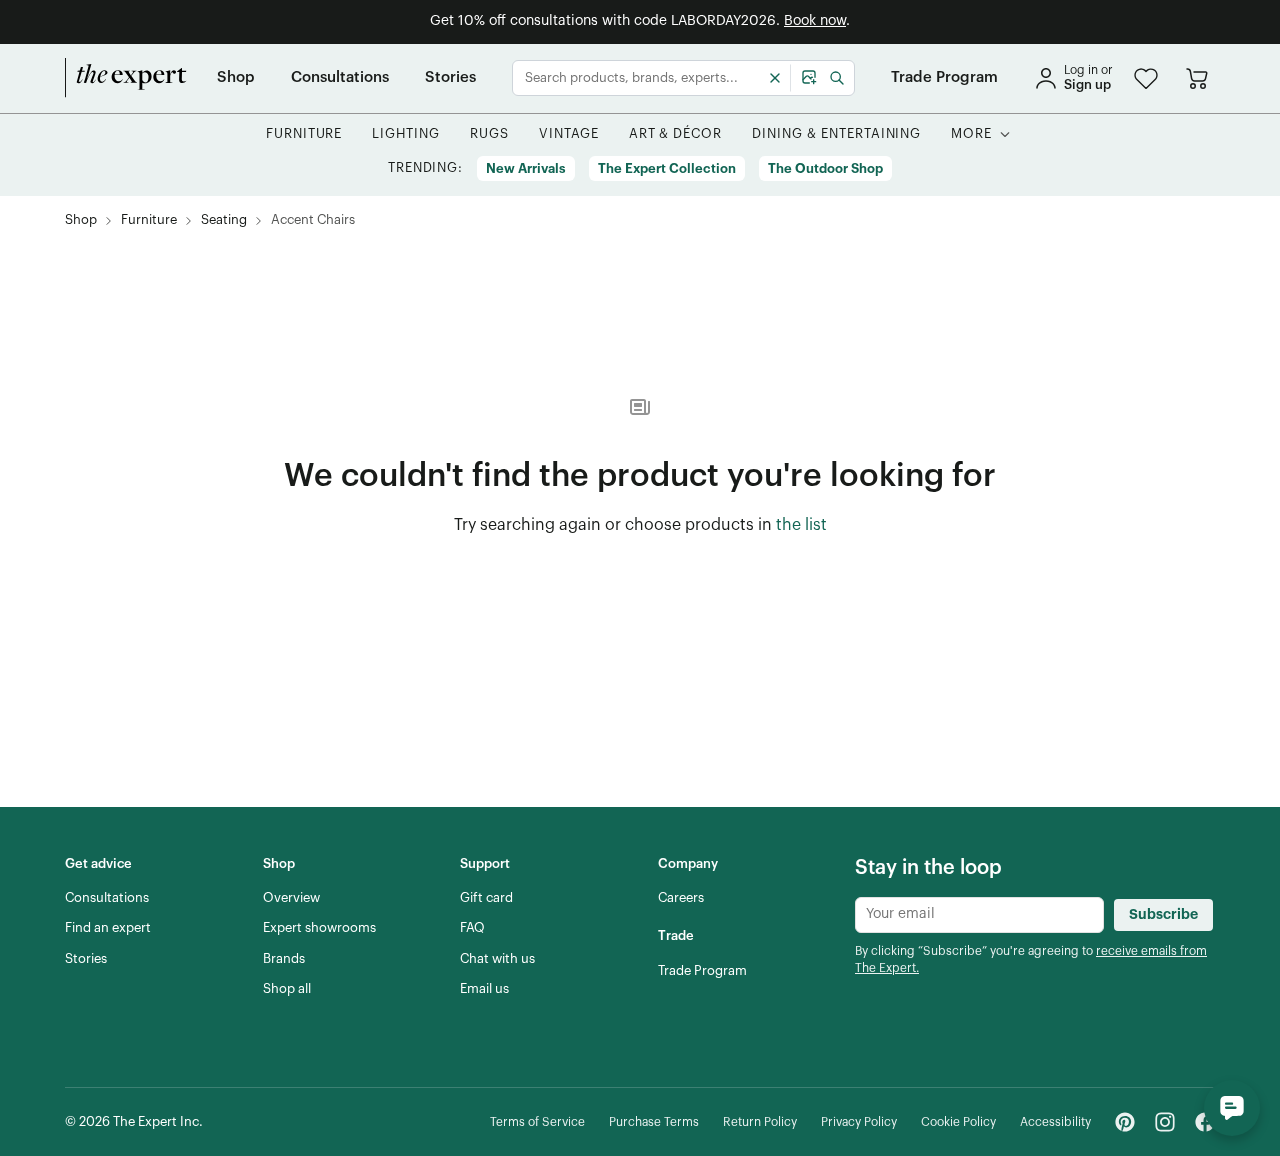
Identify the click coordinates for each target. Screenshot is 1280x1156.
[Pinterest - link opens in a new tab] (1125, 1122)
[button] (1146, 78)
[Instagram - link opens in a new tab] (1165, 1122)
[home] (126, 78)
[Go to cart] (1197, 78)
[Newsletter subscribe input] (979, 915)
